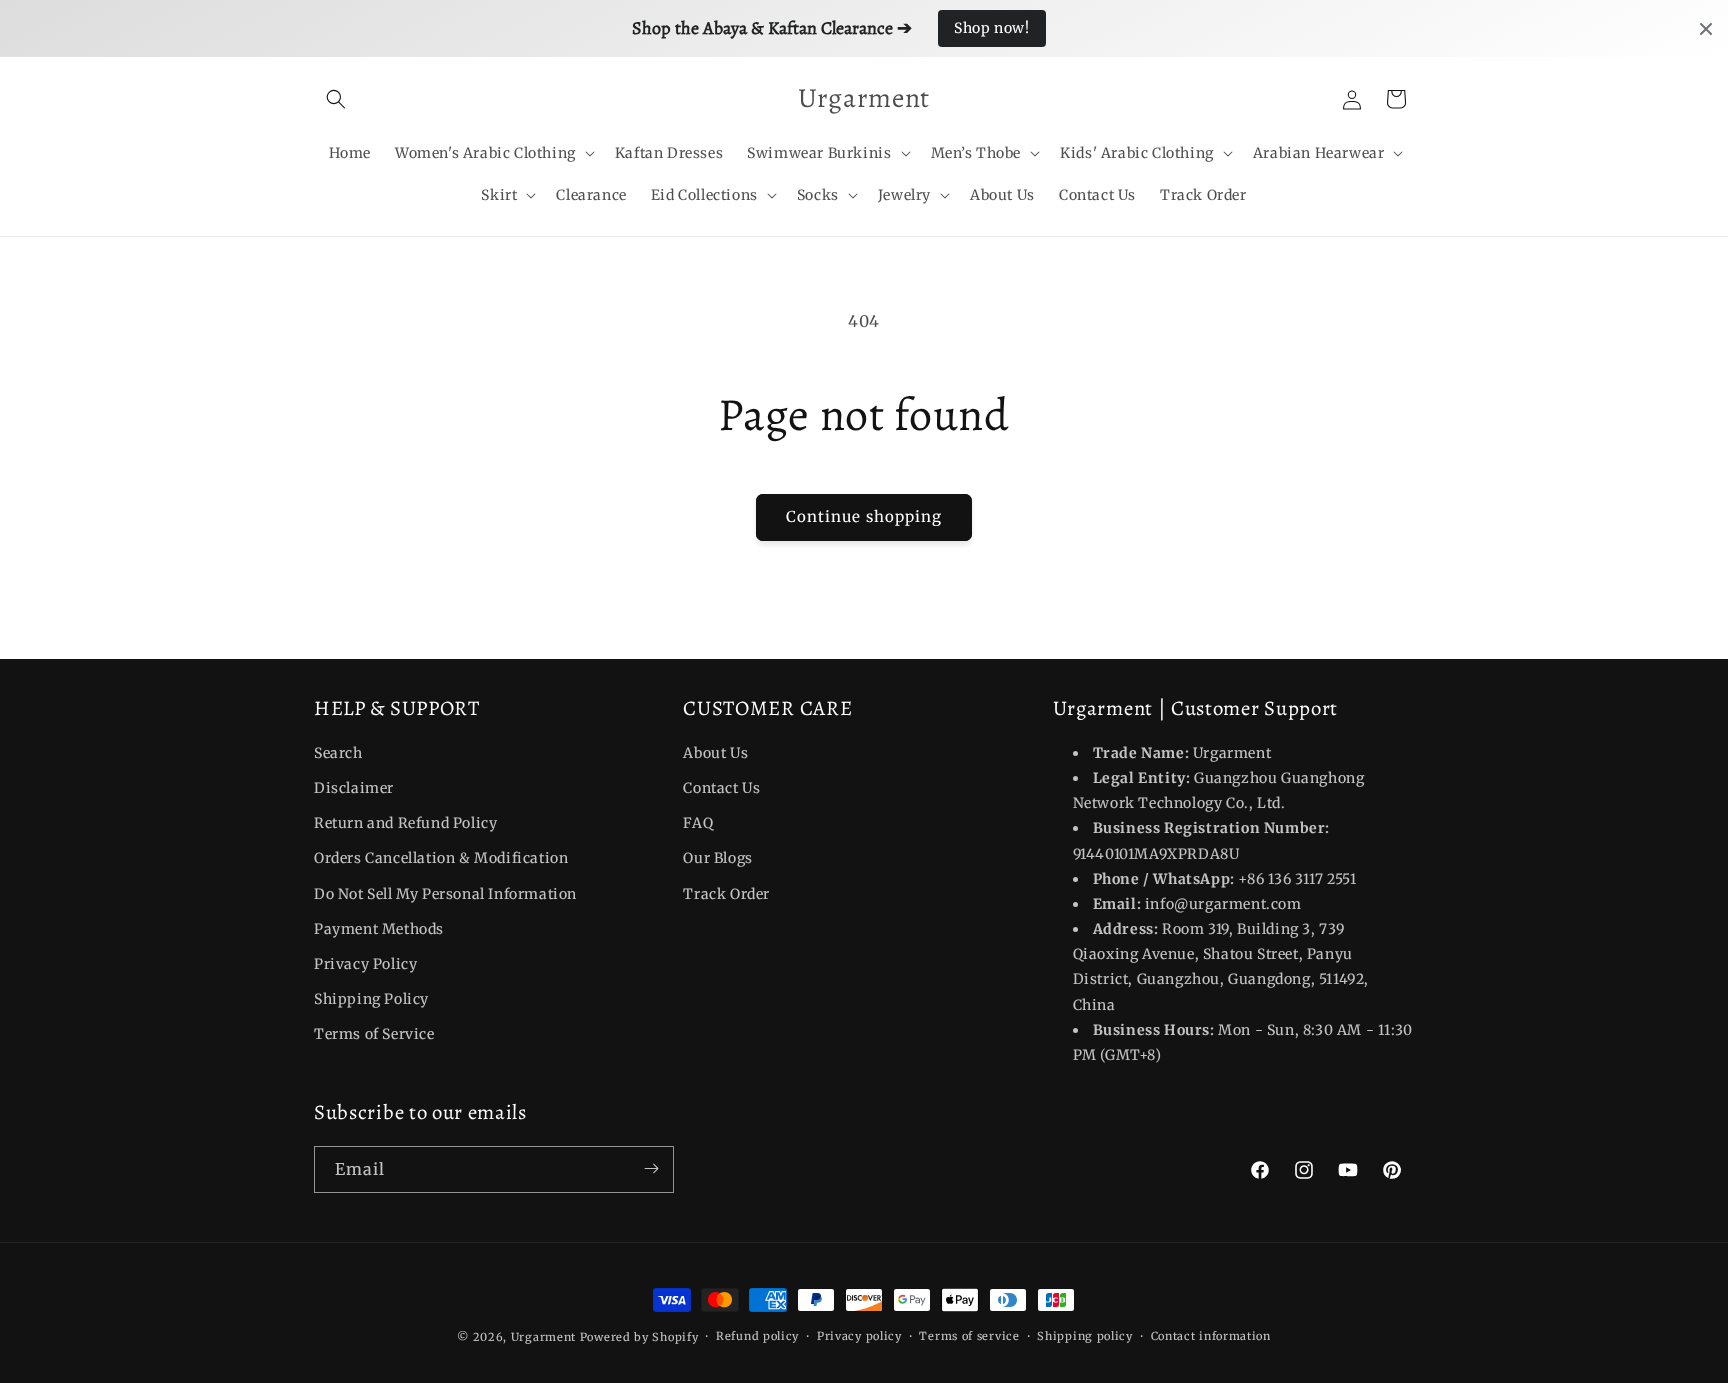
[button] (336, 99)
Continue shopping (864, 516)
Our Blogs (717, 859)
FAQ (698, 823)
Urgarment (543, 1337)
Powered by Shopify (639, 1337)
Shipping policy (1085, 1336)
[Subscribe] (651, 1168)
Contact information (1211, 1336)
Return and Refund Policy (405, 823)
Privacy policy (859, 1336)
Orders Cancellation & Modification (441, 859)
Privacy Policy (365, 964)
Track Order (726, 894)
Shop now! (991, 28)
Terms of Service (374, 1035)
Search (338, 753)
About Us (715, 753)
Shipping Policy (371, 999)
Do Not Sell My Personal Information (445, 894)
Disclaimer (354, 788)
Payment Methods (379, 929)
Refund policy (757, 1336)
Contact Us (721, 788)
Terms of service (969, 1336)
